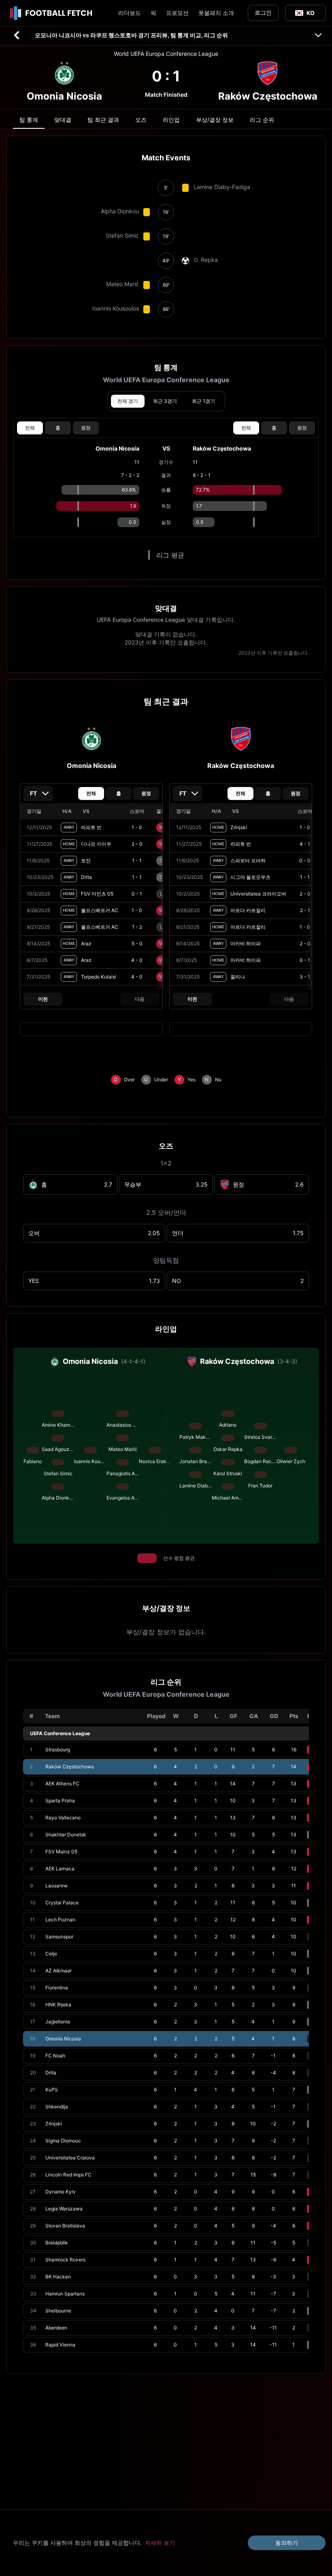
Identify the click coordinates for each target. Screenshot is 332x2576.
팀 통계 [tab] (29, 120)
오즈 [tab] (141, 120)
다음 (140, 999)
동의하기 (287, 2543)
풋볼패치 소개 (216, 13)
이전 (43, 999)
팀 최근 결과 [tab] (103, 120)
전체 (30, 428)
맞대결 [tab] (63, 120)
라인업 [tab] (171, 120)
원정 (86, 428)
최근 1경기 (203, 401)
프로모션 (177, 13)
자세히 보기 (160, 2543)
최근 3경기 (165, 401)
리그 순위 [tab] (262, 120)
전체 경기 (128, 401)
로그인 (263, 12)
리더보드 (130, 13)
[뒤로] (17, 35)
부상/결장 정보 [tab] (215, 120)
